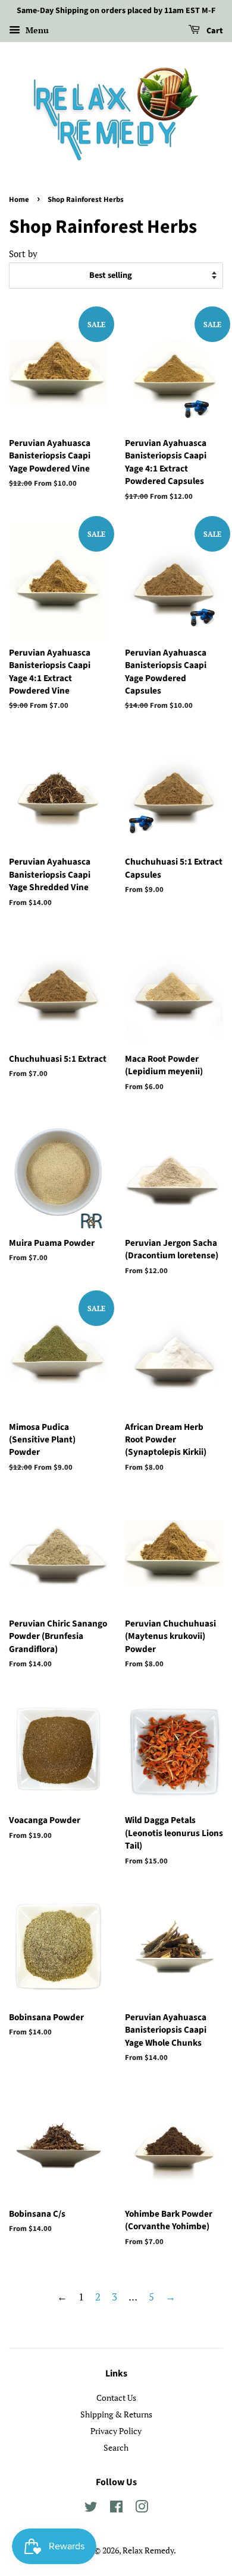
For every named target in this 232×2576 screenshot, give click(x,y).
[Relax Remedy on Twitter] (91, 2509)
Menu (36, 30)
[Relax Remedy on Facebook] (116, 2509)
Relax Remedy (148, 2550)
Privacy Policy (116, 2431)
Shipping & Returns (116, 2414)
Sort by (23, 254)
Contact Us (116, 2398)
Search (116, 2447)
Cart (214, 31)
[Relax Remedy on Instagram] (142, 2509)
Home (19, 200)
